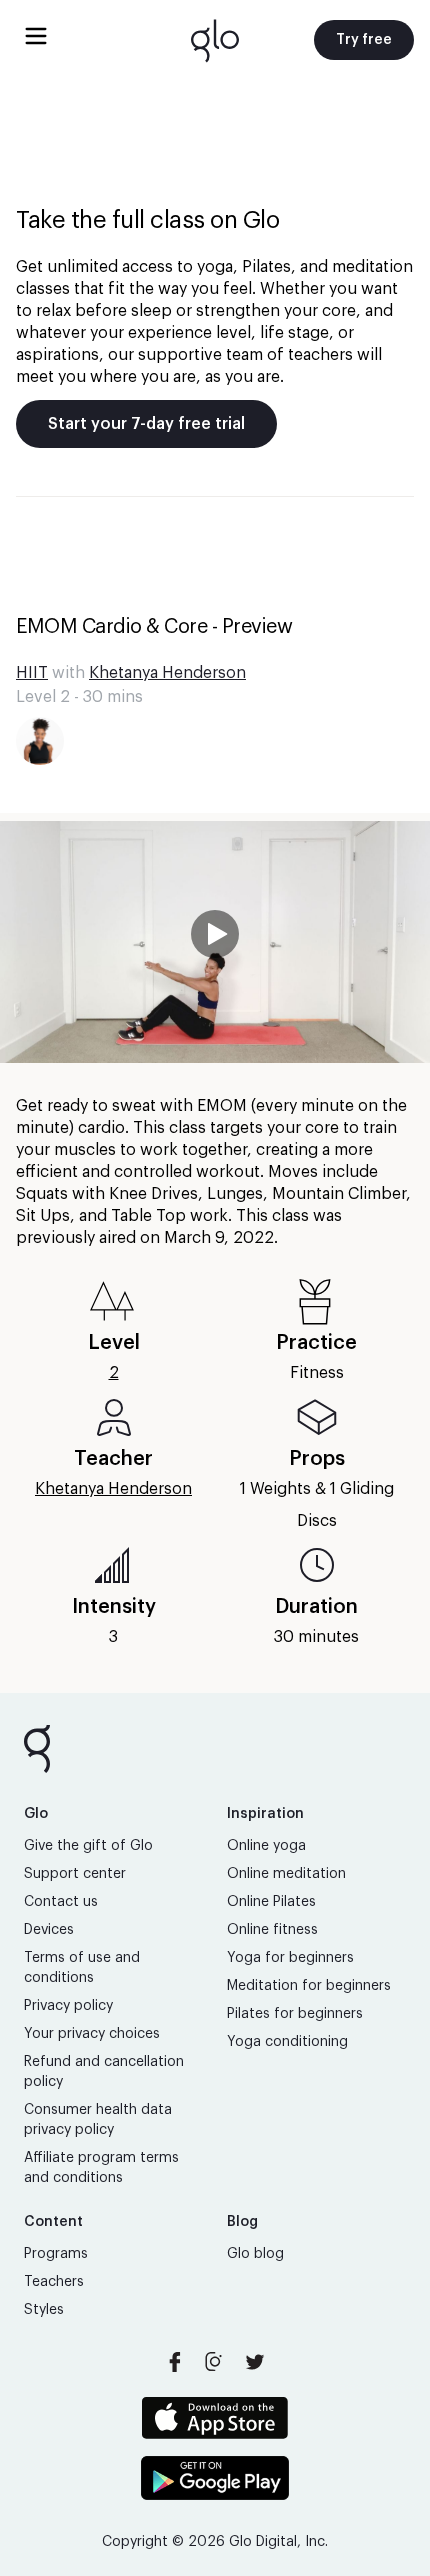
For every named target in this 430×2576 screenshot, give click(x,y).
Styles (44, 2310)
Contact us (61, 1902)
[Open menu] (36, 36)
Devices (49, 1930)
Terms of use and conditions (82, 1968)
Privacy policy (68, 2006)
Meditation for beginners (309, 1986)
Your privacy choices (92, 2034)
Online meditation (286, 1874)
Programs (56, 2254)
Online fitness (272, 1930)
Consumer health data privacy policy (98, 2120)
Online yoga (266, 1846)
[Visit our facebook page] (175, 2362)
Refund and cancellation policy (104, 2072)
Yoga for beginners (290, 1958)
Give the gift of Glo (88, 1846)
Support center (75, 1874)
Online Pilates (271, 1902)
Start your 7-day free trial (146, 424)
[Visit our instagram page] (215, 2362)
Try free (364, 40)
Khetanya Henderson (167, 673)
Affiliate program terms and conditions (101, 2168)
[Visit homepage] (215, 40)
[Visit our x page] (255, 2362)
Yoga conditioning (287, 2042)
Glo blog (255, 2254)
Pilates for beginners (295, 2014)
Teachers (54, 2282)
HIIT (32, 673)
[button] (215, 942)
